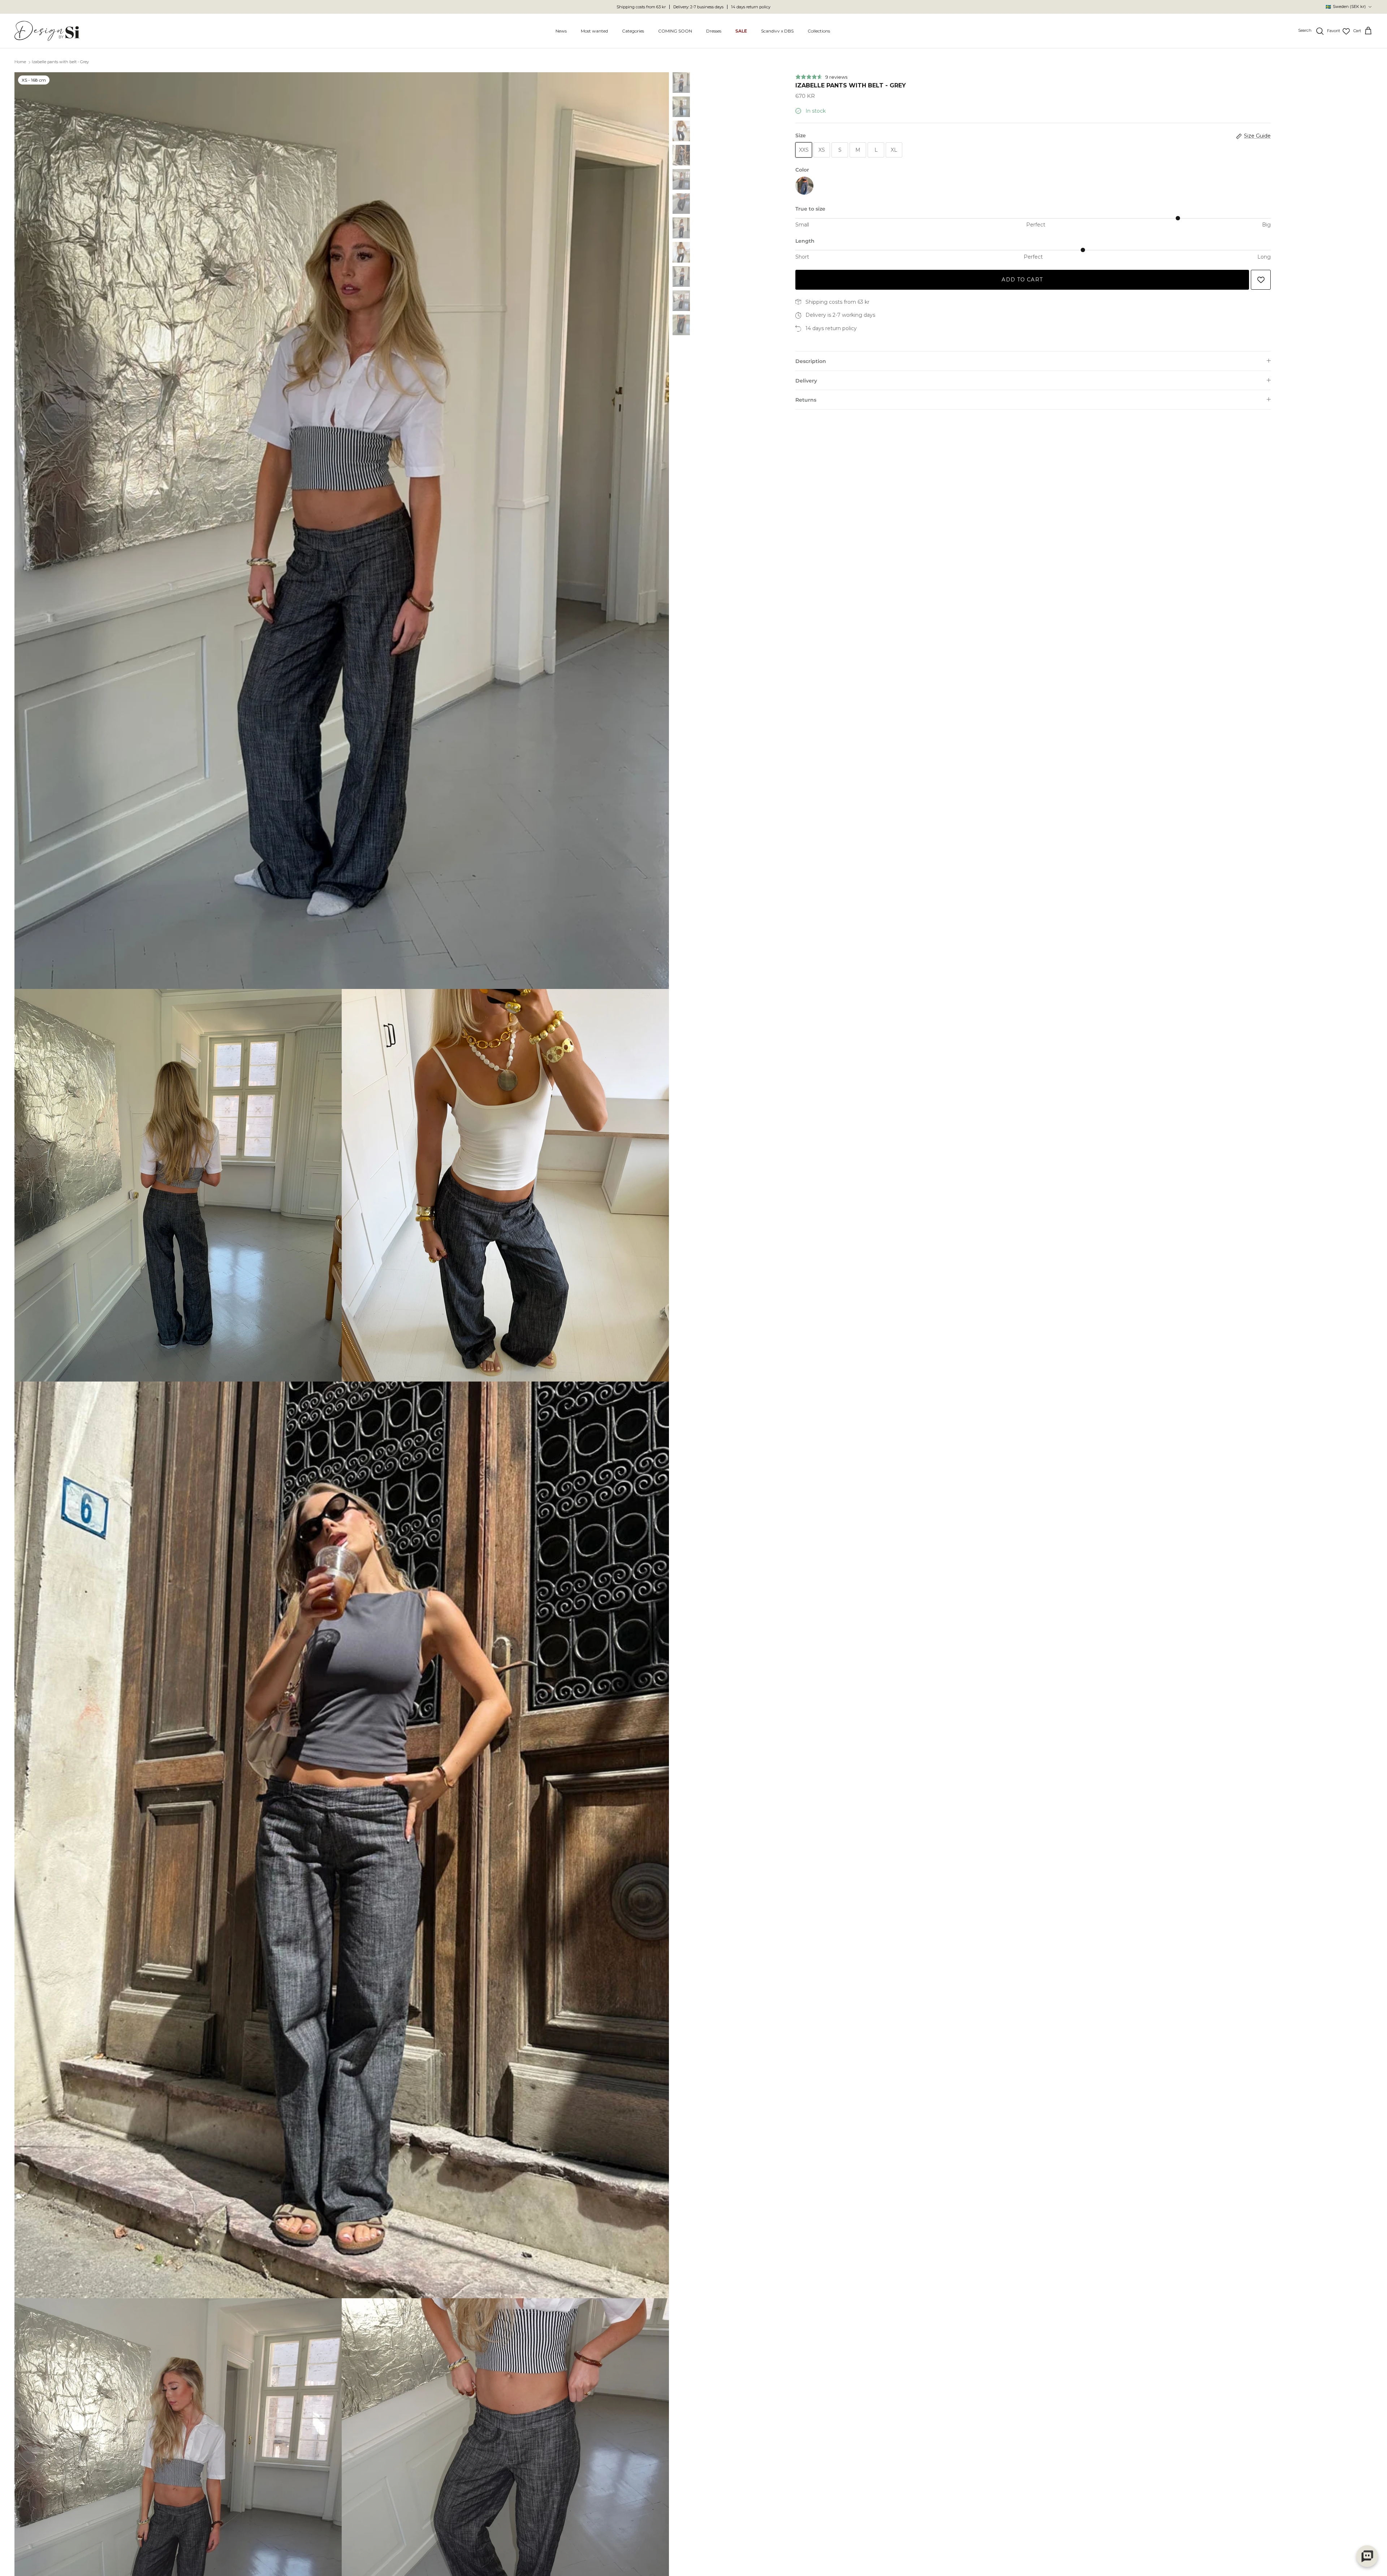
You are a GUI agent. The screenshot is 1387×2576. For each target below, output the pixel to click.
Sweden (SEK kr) (1346, 7)
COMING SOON (675, 31)
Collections (819, 31)
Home (20, 62)
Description (811, 361)
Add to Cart (1022, 280)
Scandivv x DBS (777, 31)
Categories (633, 31)
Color (802, 170)
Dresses (714, 31)
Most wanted (594, 31)
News (561, 31)
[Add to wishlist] (1261, 280)
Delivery (806, 381)
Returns (806, 400)
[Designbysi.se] (47, 31)
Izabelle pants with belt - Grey (60, 62)
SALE (741, 31)
